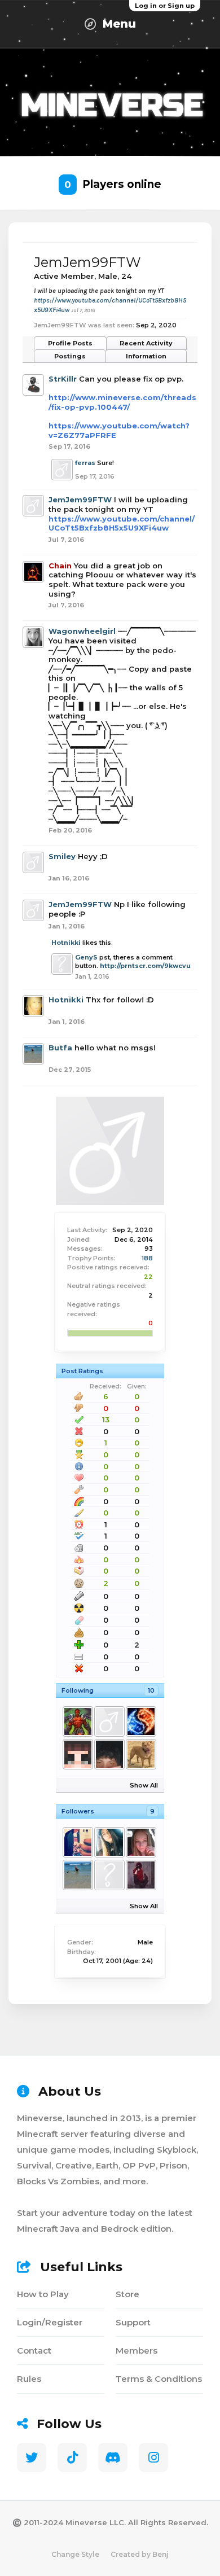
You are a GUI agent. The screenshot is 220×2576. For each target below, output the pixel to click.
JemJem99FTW (80, 500)
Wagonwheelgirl (82, 631)
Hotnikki (66, 943)
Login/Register (50, 2322)
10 (151, 1690)
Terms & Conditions (159, 2379)
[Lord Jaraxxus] (77, 1721)
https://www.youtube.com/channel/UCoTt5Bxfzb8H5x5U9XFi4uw (122, 523)
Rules (29, 2379)
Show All (144, 1785)
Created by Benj (140, 2554)
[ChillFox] (77, 1842)
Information (146, 356)
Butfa (60, 1048)
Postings (70, 356)
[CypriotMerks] (140, 1754)
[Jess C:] (109, 1842)
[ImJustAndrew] (77, 1754)
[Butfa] (77, 1875)
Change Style (75, 2554)
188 (147, 1258)
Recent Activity (146, 343)
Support (133, 2322)
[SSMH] (140, 1721)
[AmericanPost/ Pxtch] (140, 1875)
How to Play (43, 2294)
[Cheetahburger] (140, 1842)
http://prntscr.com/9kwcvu (145, 966)
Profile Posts (70, 343)
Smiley (62, 856)
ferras (85, 463)
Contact (34, 2351)
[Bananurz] (109, 1721)
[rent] (109, 1754)
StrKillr (63, 379)
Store (127, 2294)
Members (137, 2351)
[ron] (109, 1875)
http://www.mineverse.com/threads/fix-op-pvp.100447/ (122, 402)
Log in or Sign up (165, 6)
